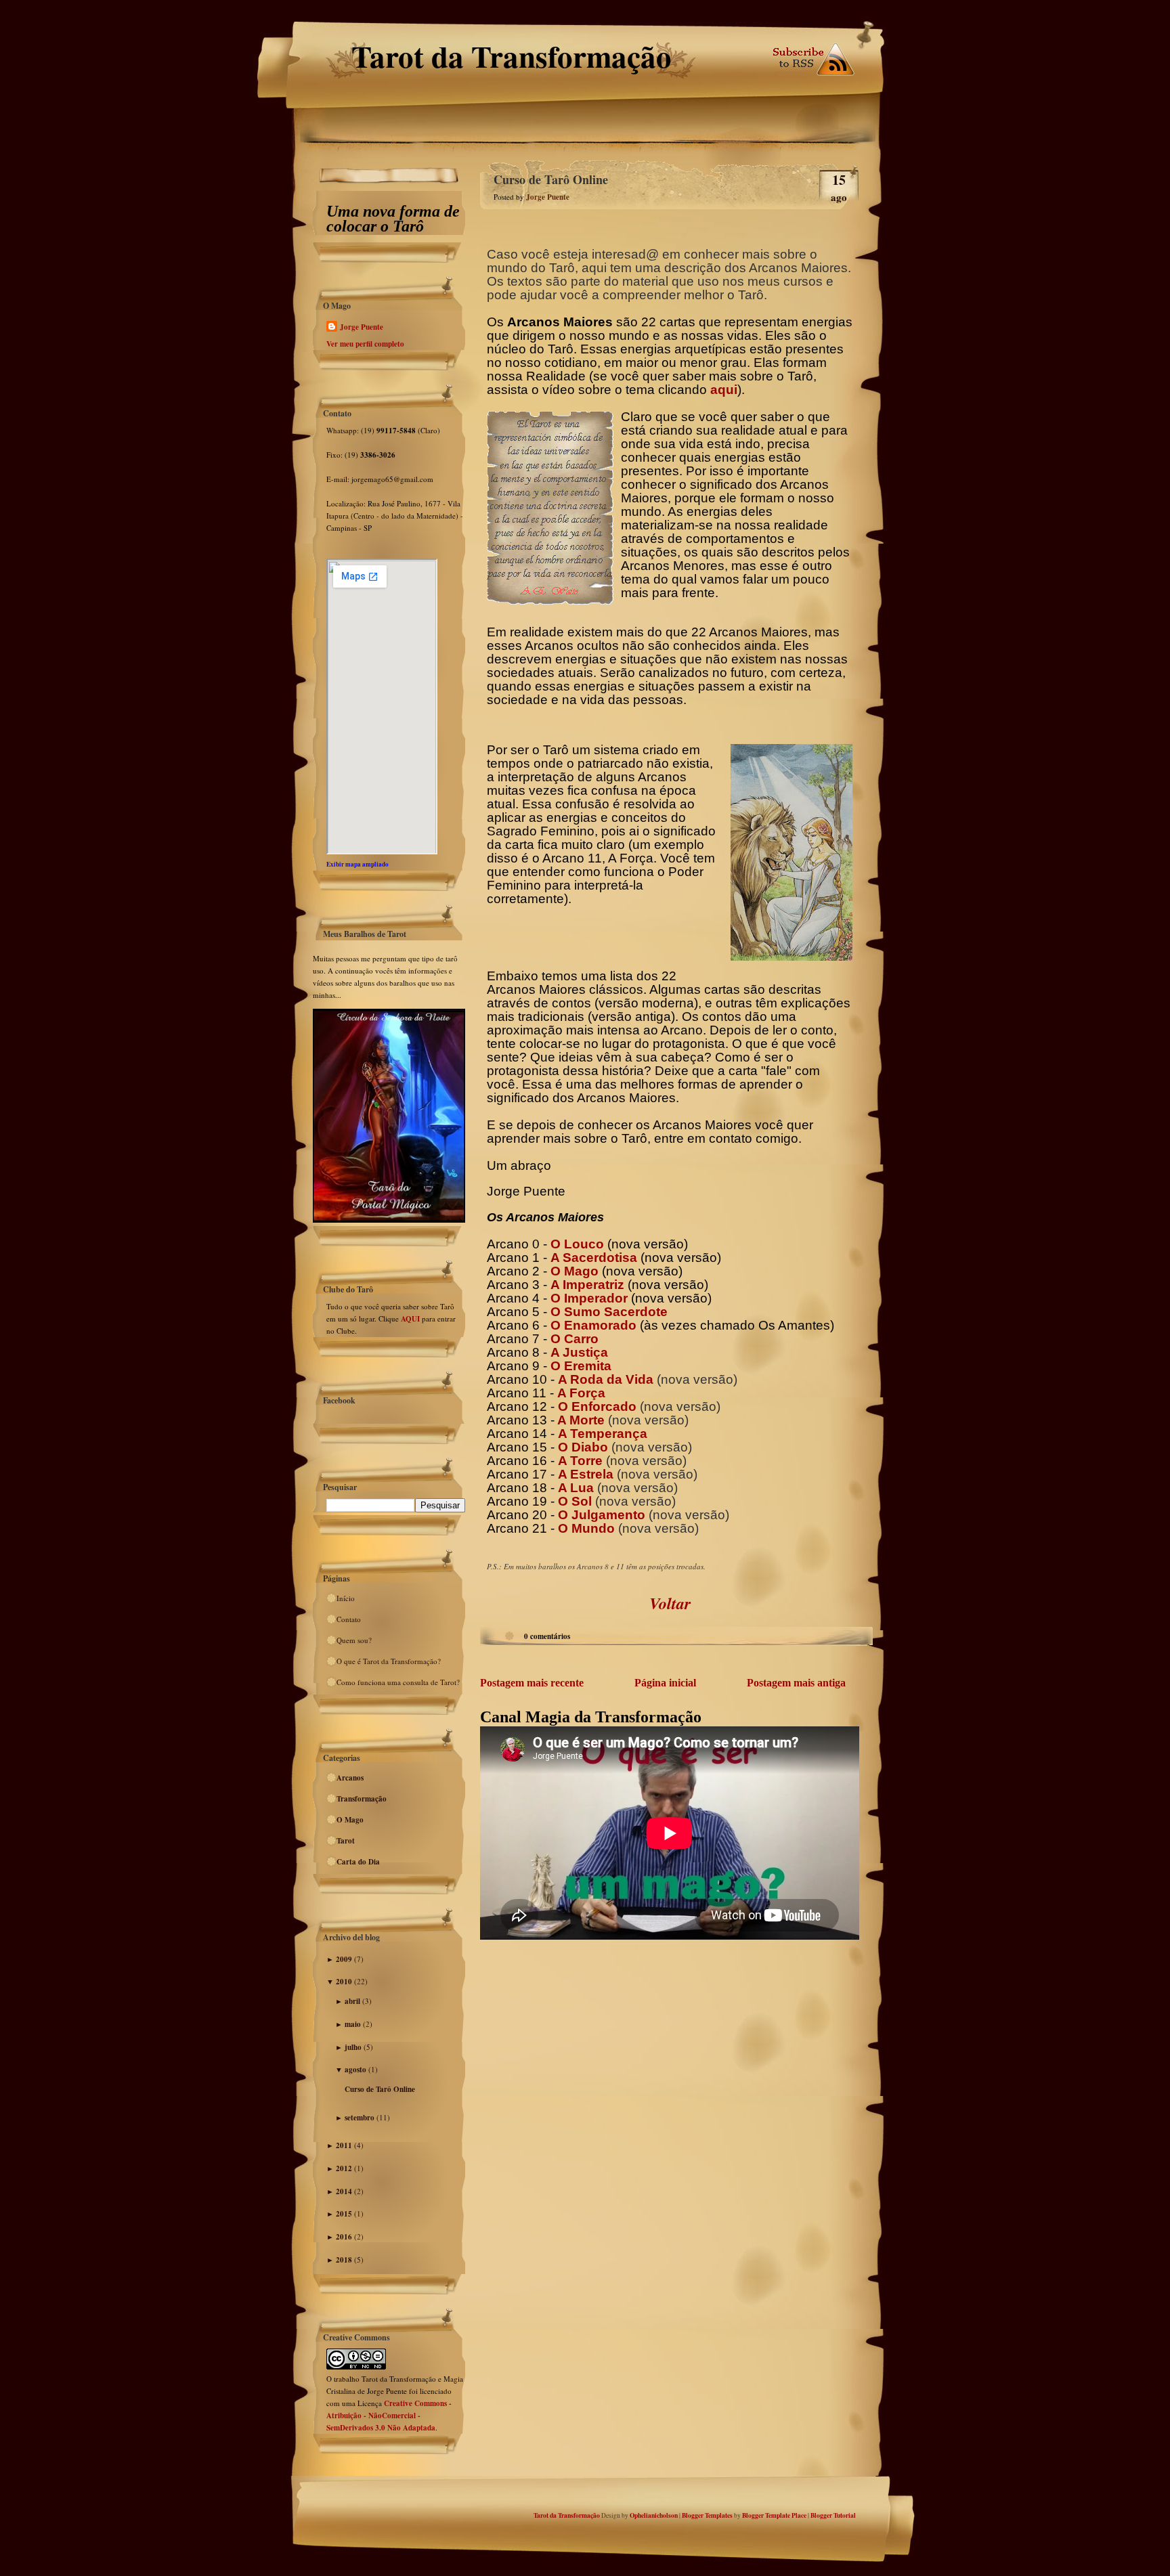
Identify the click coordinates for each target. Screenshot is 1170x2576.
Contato (349, 1619)
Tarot (346, 1841)
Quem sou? (354, 1640)
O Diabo (583, 1447)
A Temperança (603, 1434)
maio (353, 2024)
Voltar (670, 1603)
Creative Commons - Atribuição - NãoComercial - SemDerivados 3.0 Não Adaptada (389, 2416)
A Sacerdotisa (594, 1258)
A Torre (580, 1461)
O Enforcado (597, 1406)
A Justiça (579, 1352)
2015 (344, 2214)
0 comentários (547, 1636)
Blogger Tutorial (833, 2515)
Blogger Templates (707, 2515)
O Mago (350, 1820)
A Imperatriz (587, 1285)
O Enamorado (593, 1325)
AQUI (411, 1319)
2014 (344, 2191)
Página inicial (665, 1683)
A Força (581, 1393)
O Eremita (581, 1366)
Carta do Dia (358, 1862)
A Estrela (586, 1474)
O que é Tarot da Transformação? (389, 1661)
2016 (344, 2237)
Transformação (362, 1799)
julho (353, 2047)
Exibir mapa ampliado (357, 864)
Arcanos (350, 1778)
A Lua (576, 1488)
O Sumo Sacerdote (609, 1312)
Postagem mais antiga (796, 1683)
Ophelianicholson (654, 2515)
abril (352, 2001)
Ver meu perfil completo (365, 344)
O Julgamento (602, 1515)
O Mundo (586, 1528)
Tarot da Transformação (512, 56)
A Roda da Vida (606, 1379)
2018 (344, 2260)
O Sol (575, 1501)
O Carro (575, 1339)
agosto (355, 2070)
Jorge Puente (362, 327)
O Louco (577, 1244)
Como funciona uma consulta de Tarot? (398, 1682)
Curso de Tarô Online (380, 2089)
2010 (344, 1982)
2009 (344, 1959)
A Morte (580, 1420)
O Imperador (589, 1298)
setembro (360, 2118)
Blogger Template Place (774, 2515)
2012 (344, 2168)
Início (346, 1598)
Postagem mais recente (532, 1683)
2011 (344, 2145)
